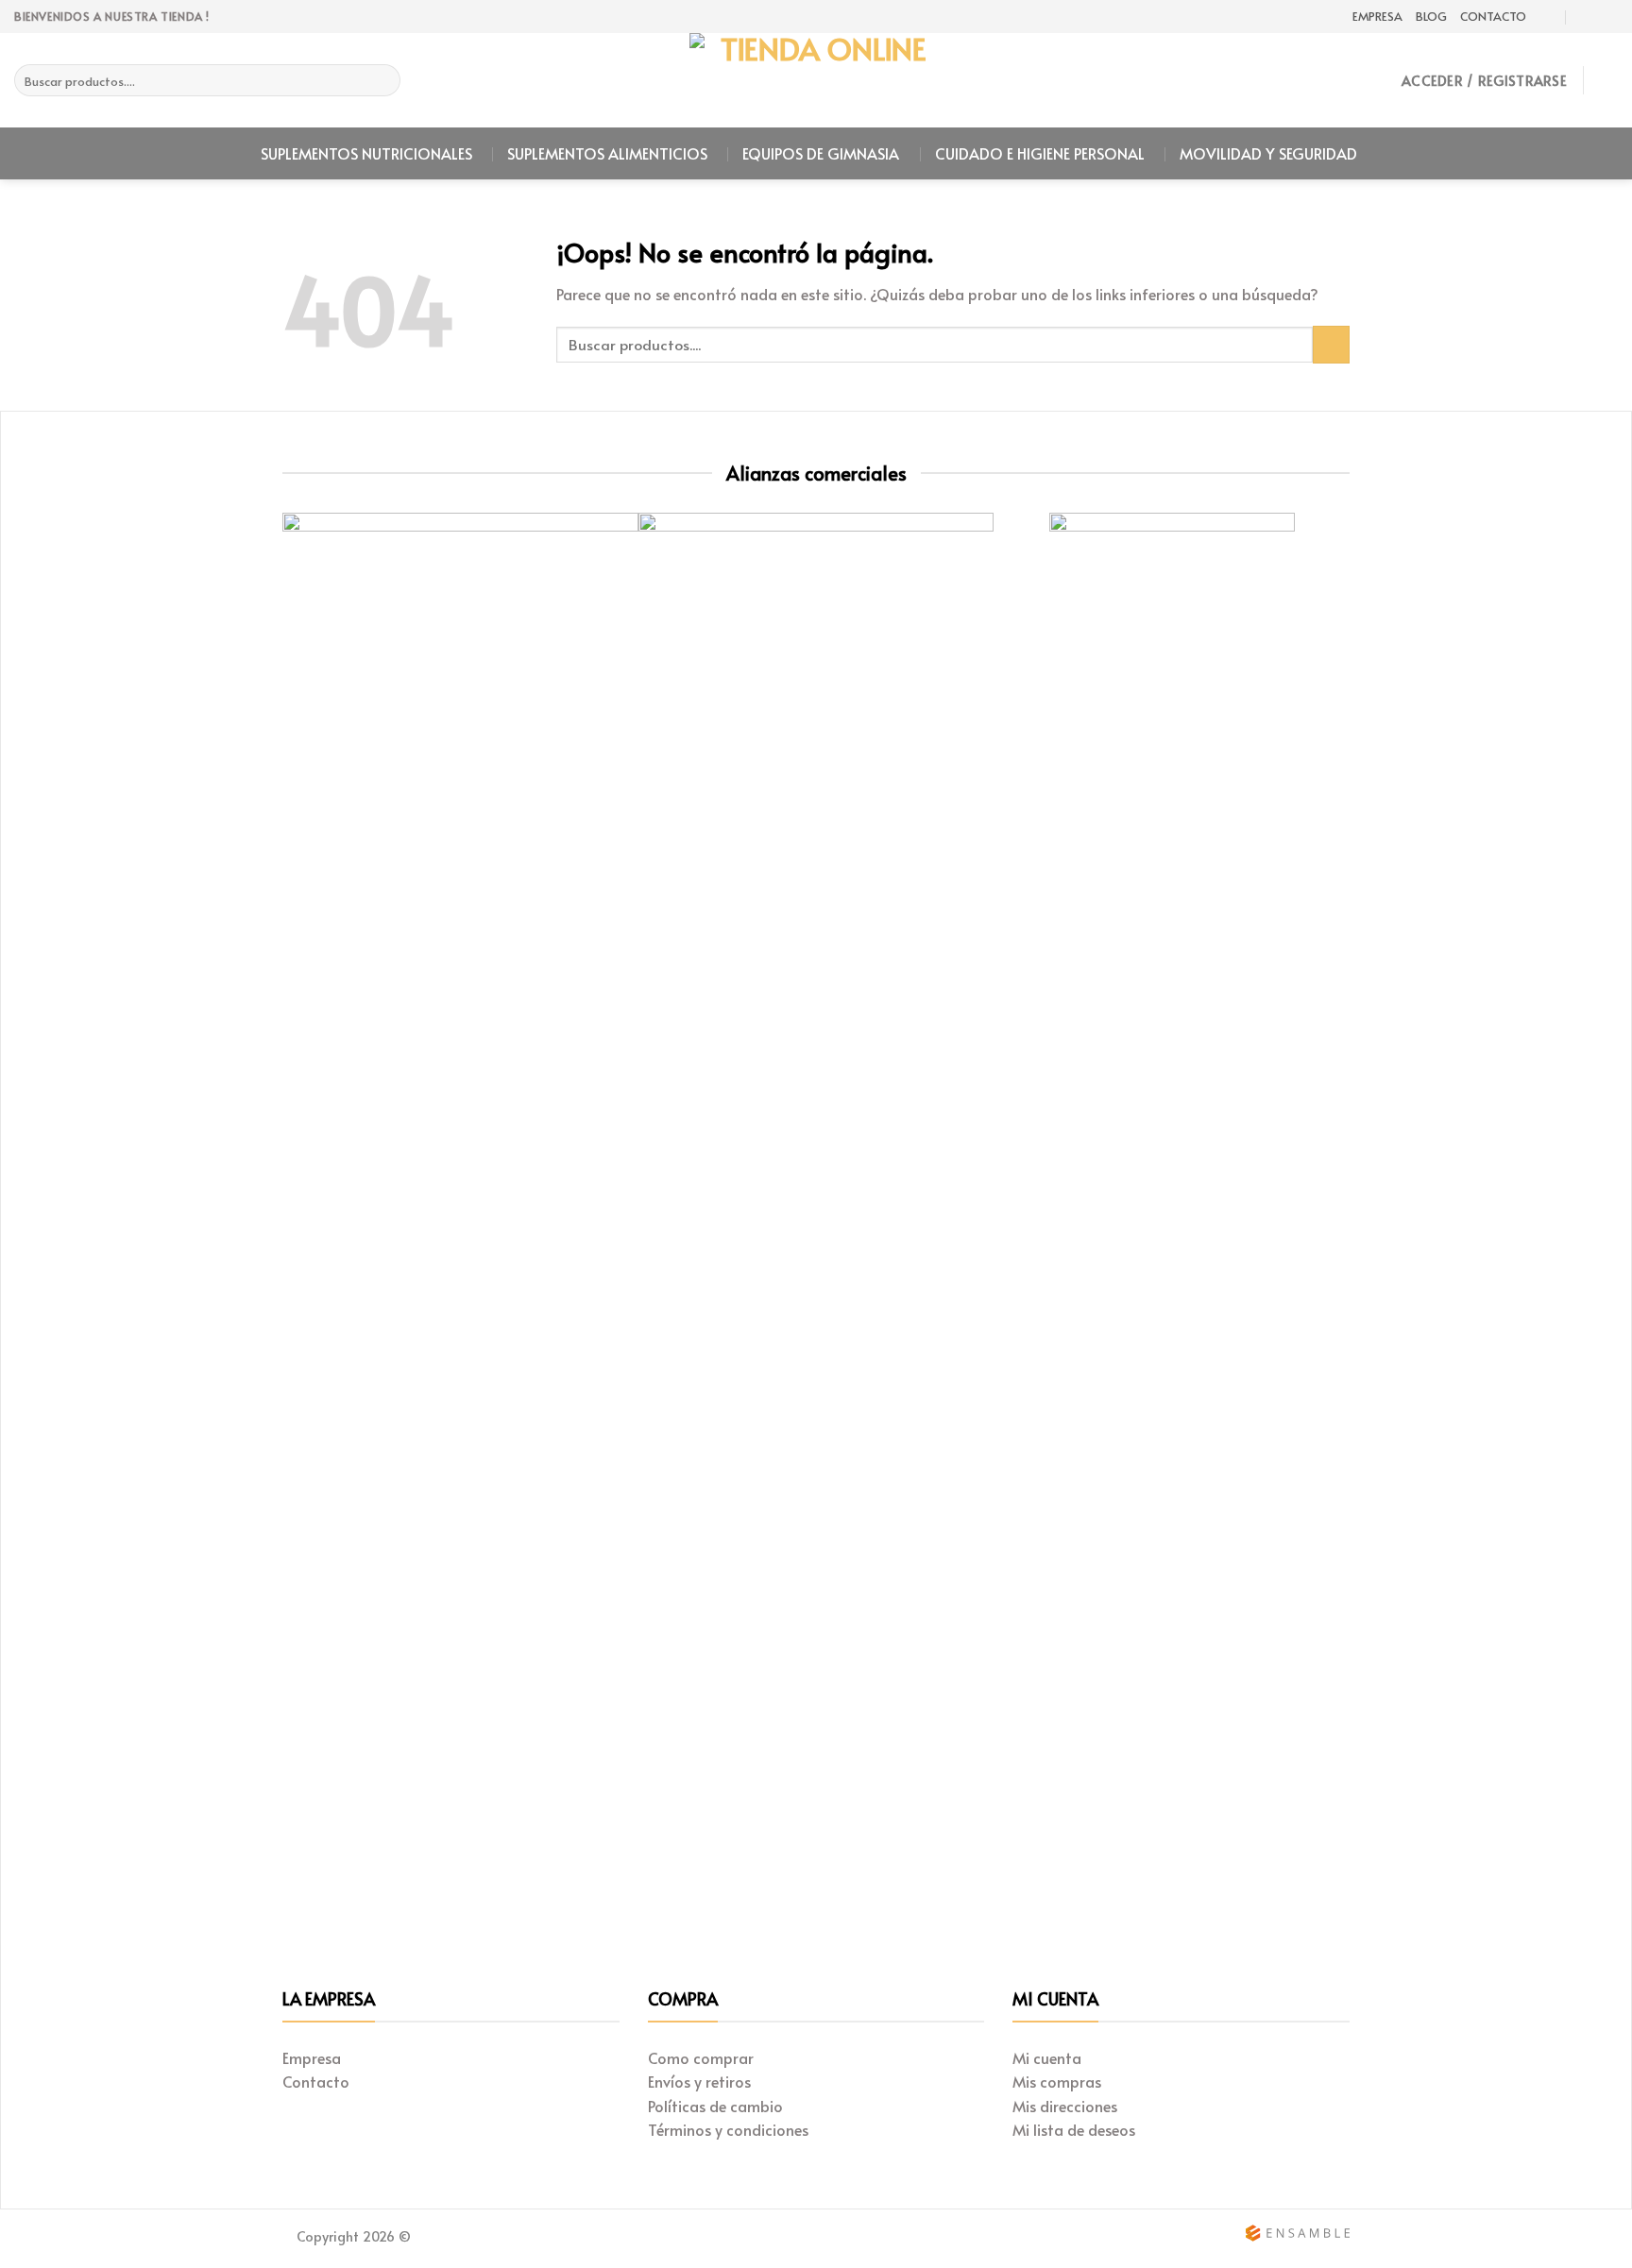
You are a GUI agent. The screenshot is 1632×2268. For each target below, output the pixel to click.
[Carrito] (1608, 80)
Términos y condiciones (728, 2129)
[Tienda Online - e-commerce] (816, 80)
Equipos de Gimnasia (821, 153)
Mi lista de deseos (1074, 2129)
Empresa (1377, 16)
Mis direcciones (1065, 2106)
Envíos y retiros (699, 2081)
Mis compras (1057, 2081)
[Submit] (383, 80)
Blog (1431, 16)
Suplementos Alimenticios (607, 153)
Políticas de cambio (715, 2106)
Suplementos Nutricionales (366, 153)
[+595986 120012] (1585, 17)
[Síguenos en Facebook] (1608, 17)
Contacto (1493, 16)
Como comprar (701, 2057)
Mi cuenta (1047, 2057)
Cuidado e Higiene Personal (1040, 153)
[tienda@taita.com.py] (1547, 17)
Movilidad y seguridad (1268, 153)
